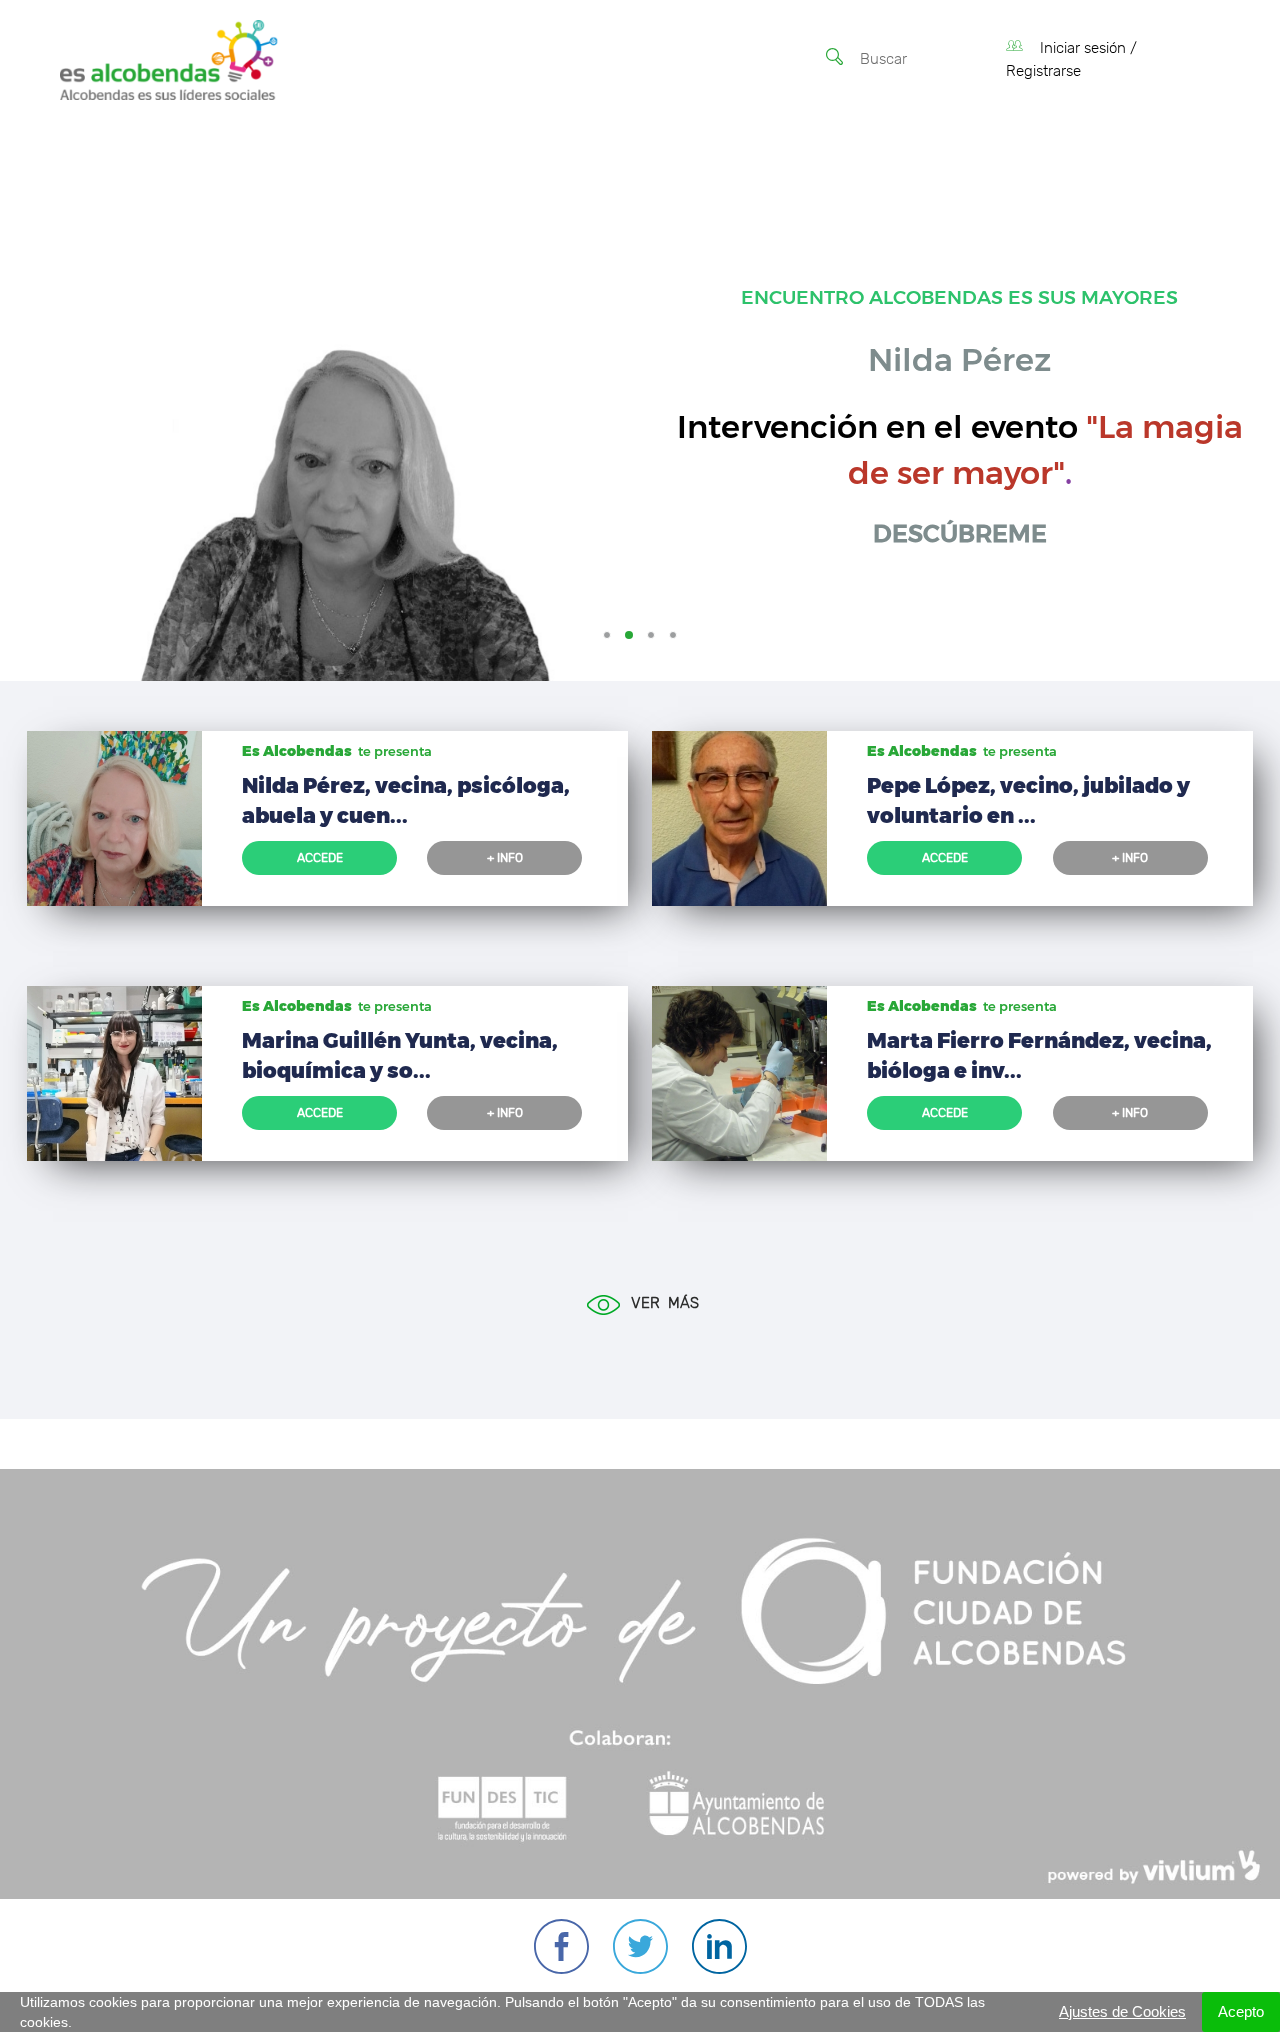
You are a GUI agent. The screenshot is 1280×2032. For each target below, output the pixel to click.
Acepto (1241, 2011)
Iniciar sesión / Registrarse (1071, 60)
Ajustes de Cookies (1122, 2011)
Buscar (883, 59)
